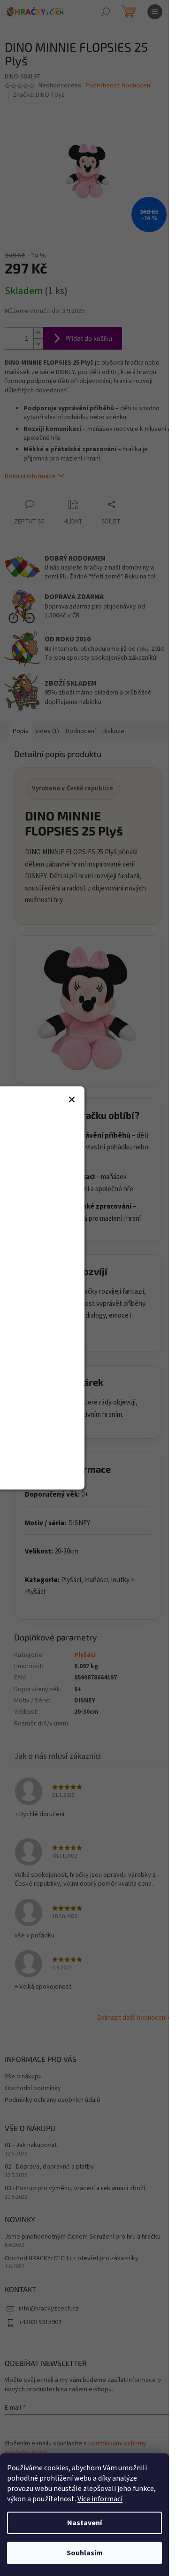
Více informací (100, 2499)
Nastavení (84, 2523)
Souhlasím (85, 2553)
